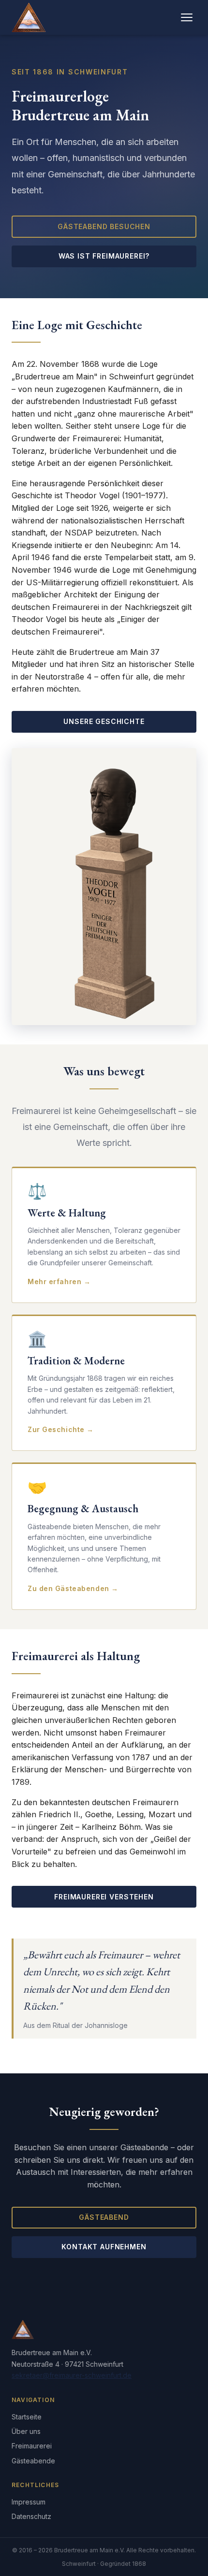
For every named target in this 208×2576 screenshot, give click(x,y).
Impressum (29, 2502)
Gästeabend (104, 2217)
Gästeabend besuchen (104, 226)
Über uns (26, 2431)
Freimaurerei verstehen (104, 1897)
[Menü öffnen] (187, 17)
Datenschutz (31, 2516)
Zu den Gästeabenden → (73, 1588)
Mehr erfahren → (59, 1281)
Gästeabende (33, 2461)
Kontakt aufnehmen (104, 2247)
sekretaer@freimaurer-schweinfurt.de (72, 2375)
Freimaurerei (32, 2446)
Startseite (27, 2417)
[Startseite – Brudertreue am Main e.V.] (29, 17)
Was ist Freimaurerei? (104, 256)
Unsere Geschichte (104, 721)
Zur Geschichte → (61, 1429)
